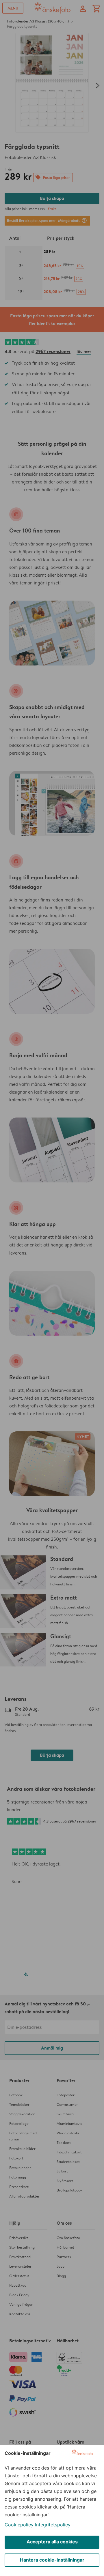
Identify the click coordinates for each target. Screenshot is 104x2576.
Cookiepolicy (19, 2525)
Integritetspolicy (53, 2525)
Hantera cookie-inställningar (52, 2560)
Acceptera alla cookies (52, 2542)
